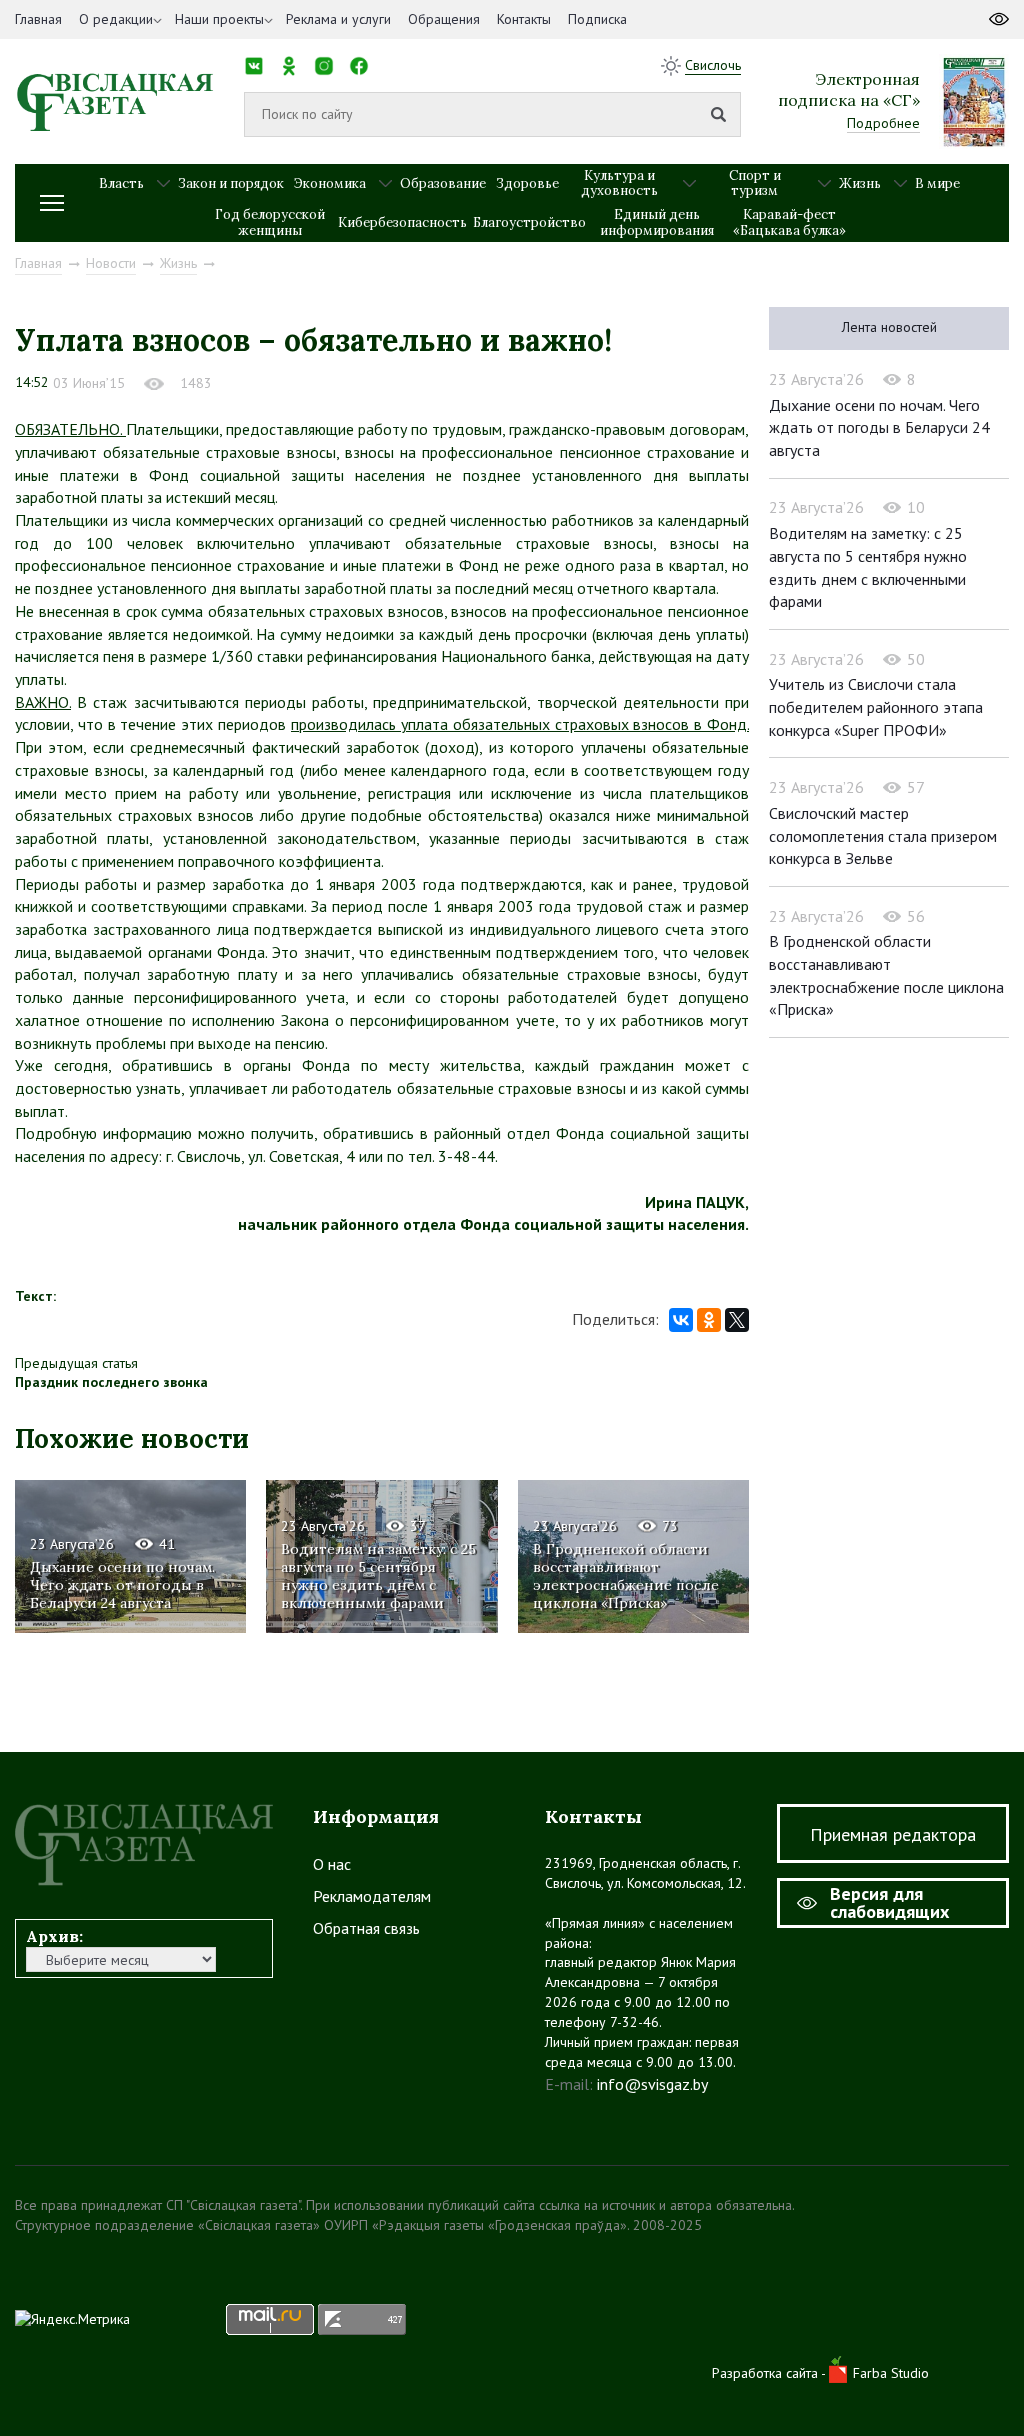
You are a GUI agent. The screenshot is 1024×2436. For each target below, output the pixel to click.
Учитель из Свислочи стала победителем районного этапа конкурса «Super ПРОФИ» (876, 706)
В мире (937, 183)
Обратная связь (366, 1928)
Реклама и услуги (338, 19)
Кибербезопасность (402, 222)
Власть (121, 183)
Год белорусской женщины (270, 222)
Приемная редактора (893, 1834)
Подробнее (883, 123)
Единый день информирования (657, 222)
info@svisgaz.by (652, 2084)
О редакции (116, 19)
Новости (111, 263)
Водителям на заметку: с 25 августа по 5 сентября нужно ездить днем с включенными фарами (378, 1576)
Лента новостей (889, 327)
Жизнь (860, 183)
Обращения (444, 19)
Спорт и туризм (755, 183)
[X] (737, 1320)
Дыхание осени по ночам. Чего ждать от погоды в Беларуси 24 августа (122, 1585)
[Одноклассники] (709, 1320)
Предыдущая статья (76, 1363)
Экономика (330, 183)
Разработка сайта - (770, 2373)
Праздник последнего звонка (111, 1382)
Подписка (597, 19)
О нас (332, 1864)
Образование (443, 183)
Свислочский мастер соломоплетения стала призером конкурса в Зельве (883, 835)
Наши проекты (219, 19)
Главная (38, 19)
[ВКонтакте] (681, 1320)
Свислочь (713, 65)
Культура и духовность (619, 183)
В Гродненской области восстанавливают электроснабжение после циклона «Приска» (626, 1576)
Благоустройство (529, 222)
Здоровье (527, 183)
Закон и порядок (231, 183)
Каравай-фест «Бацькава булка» (789, 222)
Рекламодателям (372, 1896)
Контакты (524, 19)
